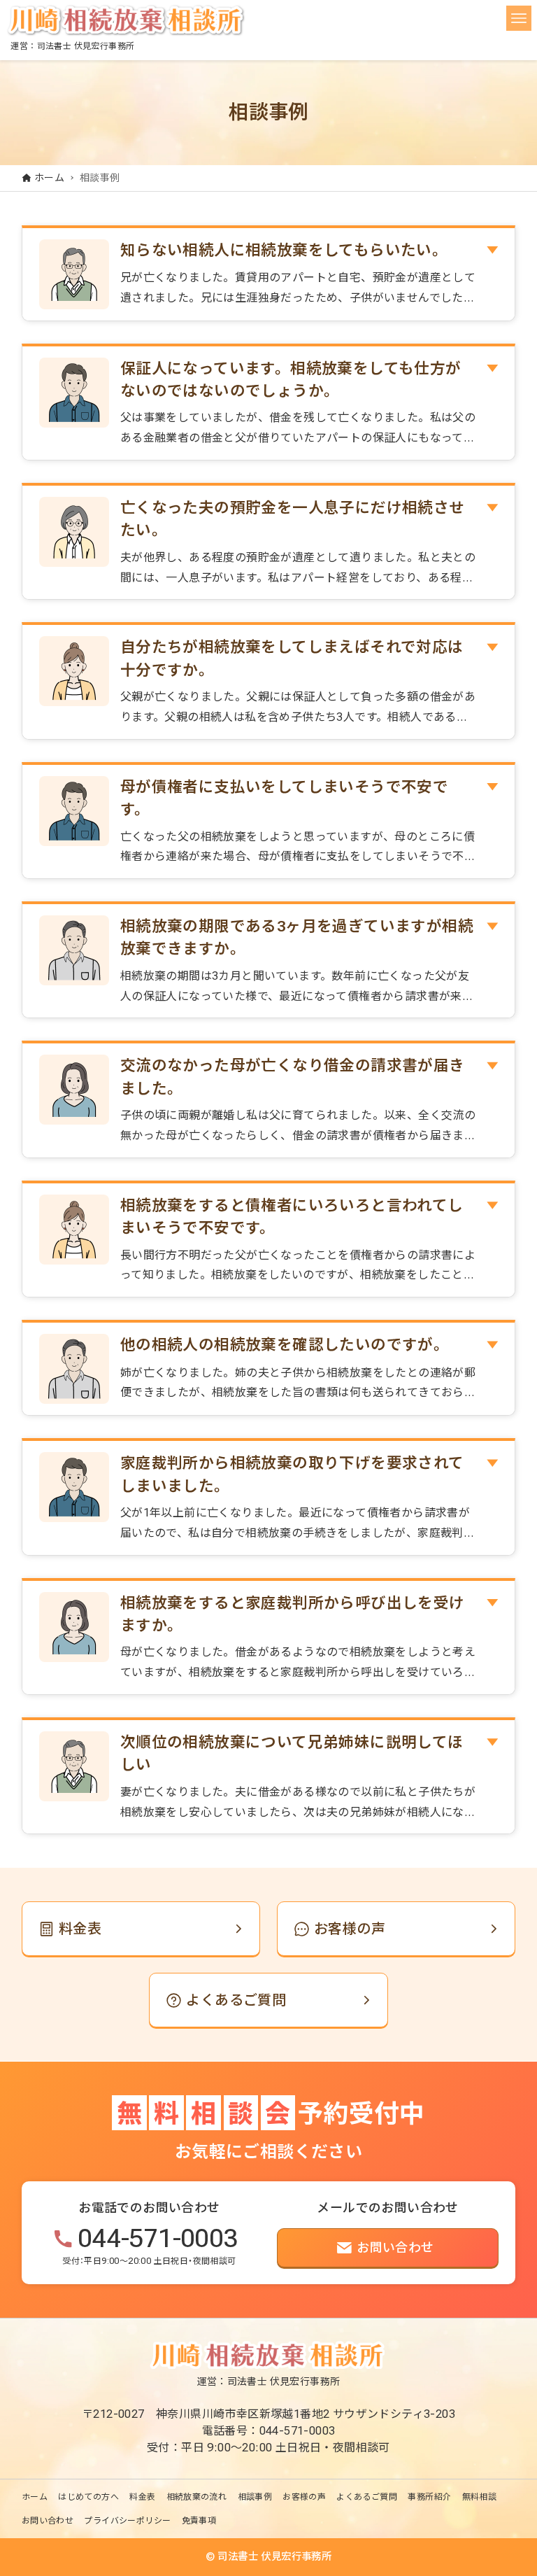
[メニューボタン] (519, 18)
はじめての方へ (88, 2497)
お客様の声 (304, 2497)
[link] (141, 1929)
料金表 (142, 2497)
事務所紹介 (429, 2497)
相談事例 (255, 2497)
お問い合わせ (48, 2521)
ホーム (35, 2497)
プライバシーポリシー (127, 2521)
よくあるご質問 (367, 2497)
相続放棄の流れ (197, 2497)
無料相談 (480, 2497)
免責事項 (199, 2521)
